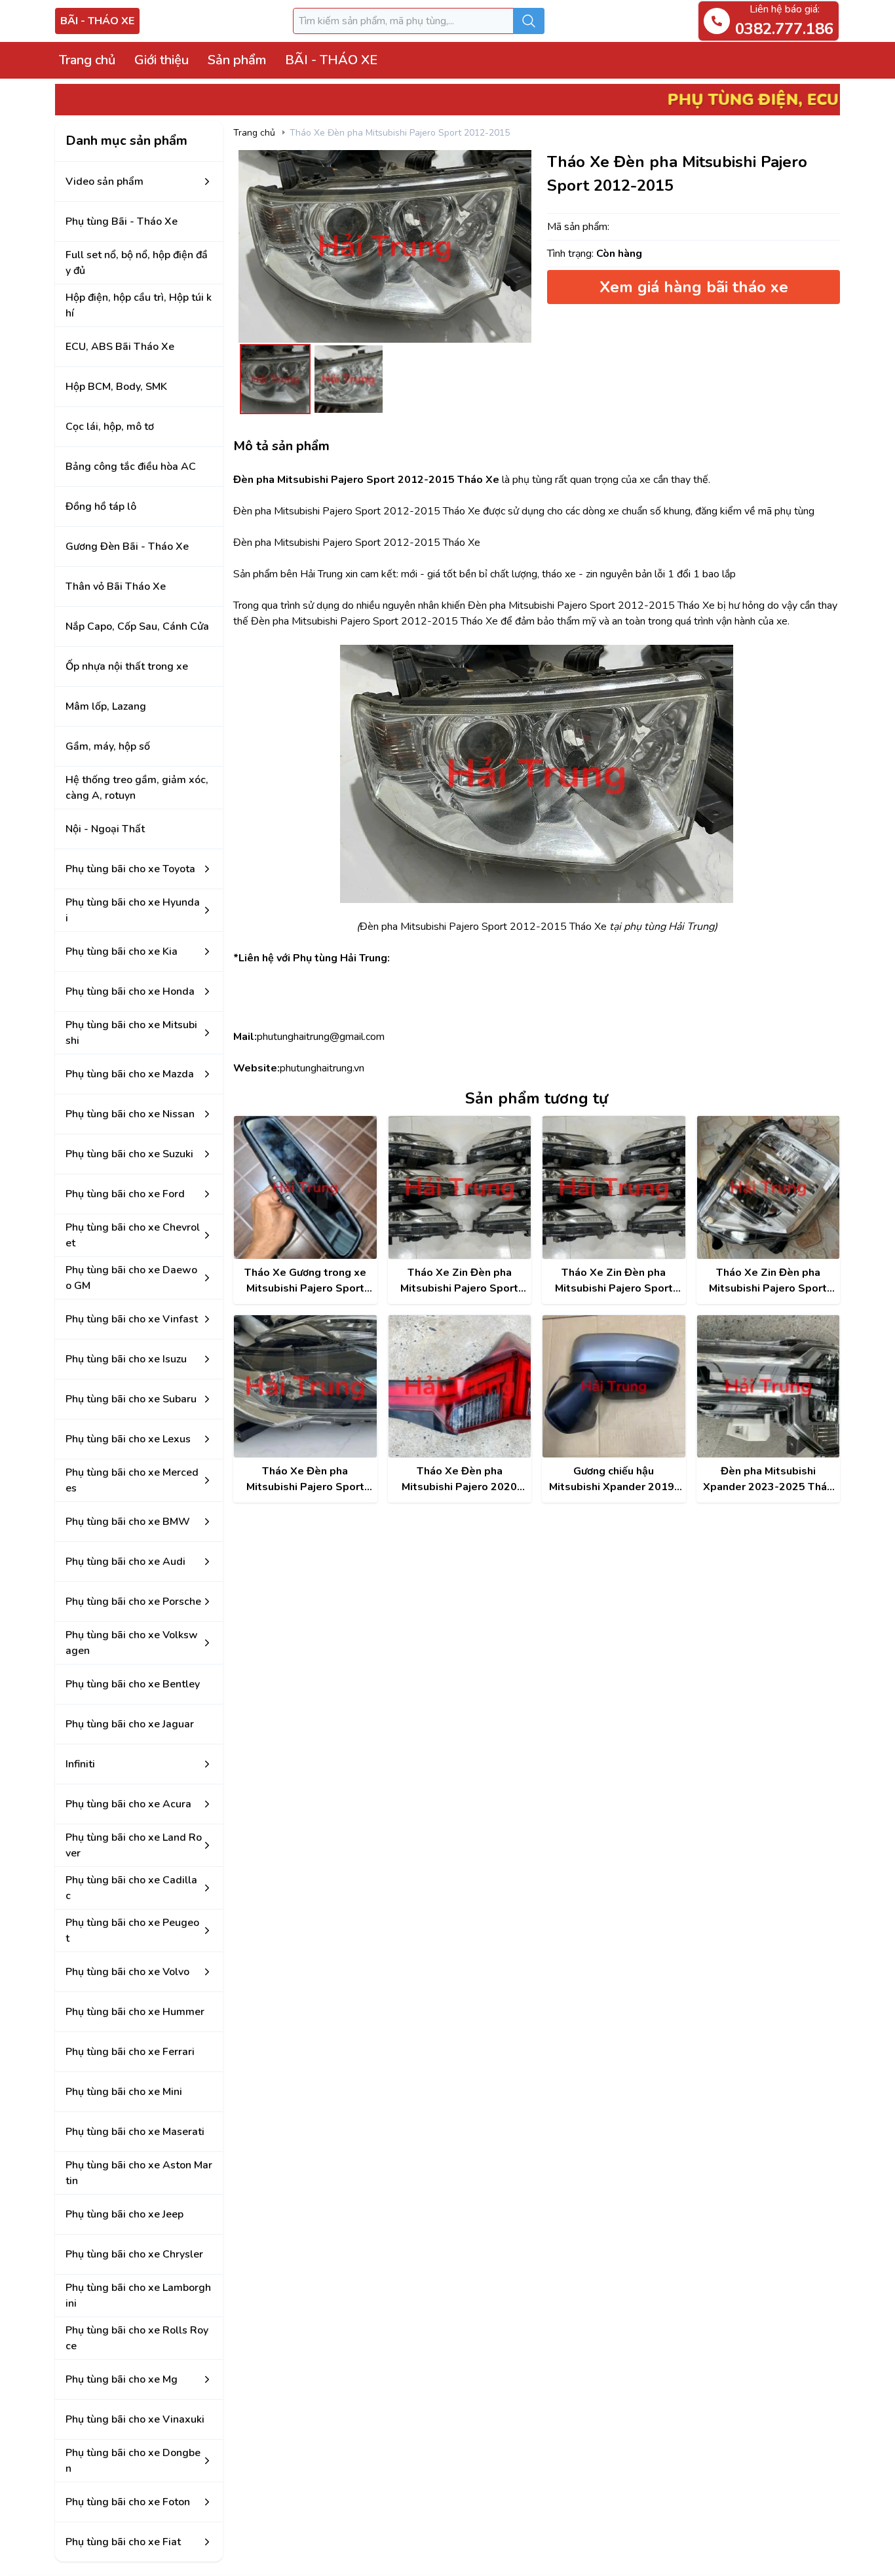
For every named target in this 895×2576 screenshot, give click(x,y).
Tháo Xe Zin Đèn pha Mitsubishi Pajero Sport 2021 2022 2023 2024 (614, 1281)
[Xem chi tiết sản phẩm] (305, 1187)
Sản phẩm (237, 60)
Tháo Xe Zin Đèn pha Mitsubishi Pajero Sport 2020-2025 (459, 1281)
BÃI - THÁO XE (97, 21)
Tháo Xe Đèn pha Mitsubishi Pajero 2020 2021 (459, 1479)
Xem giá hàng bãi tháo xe (694, 287)
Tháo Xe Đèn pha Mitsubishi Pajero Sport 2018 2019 (305, 1479)
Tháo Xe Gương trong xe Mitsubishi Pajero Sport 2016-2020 (305, 1281)
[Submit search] (529, 21)
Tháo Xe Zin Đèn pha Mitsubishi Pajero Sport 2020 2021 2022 (768, 1281)
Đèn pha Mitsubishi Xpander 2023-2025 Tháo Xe (768, 1479)
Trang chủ (87, 60)
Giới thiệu (162, 60)
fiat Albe (253, 2562)
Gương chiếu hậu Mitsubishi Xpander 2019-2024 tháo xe (614, 1479)
